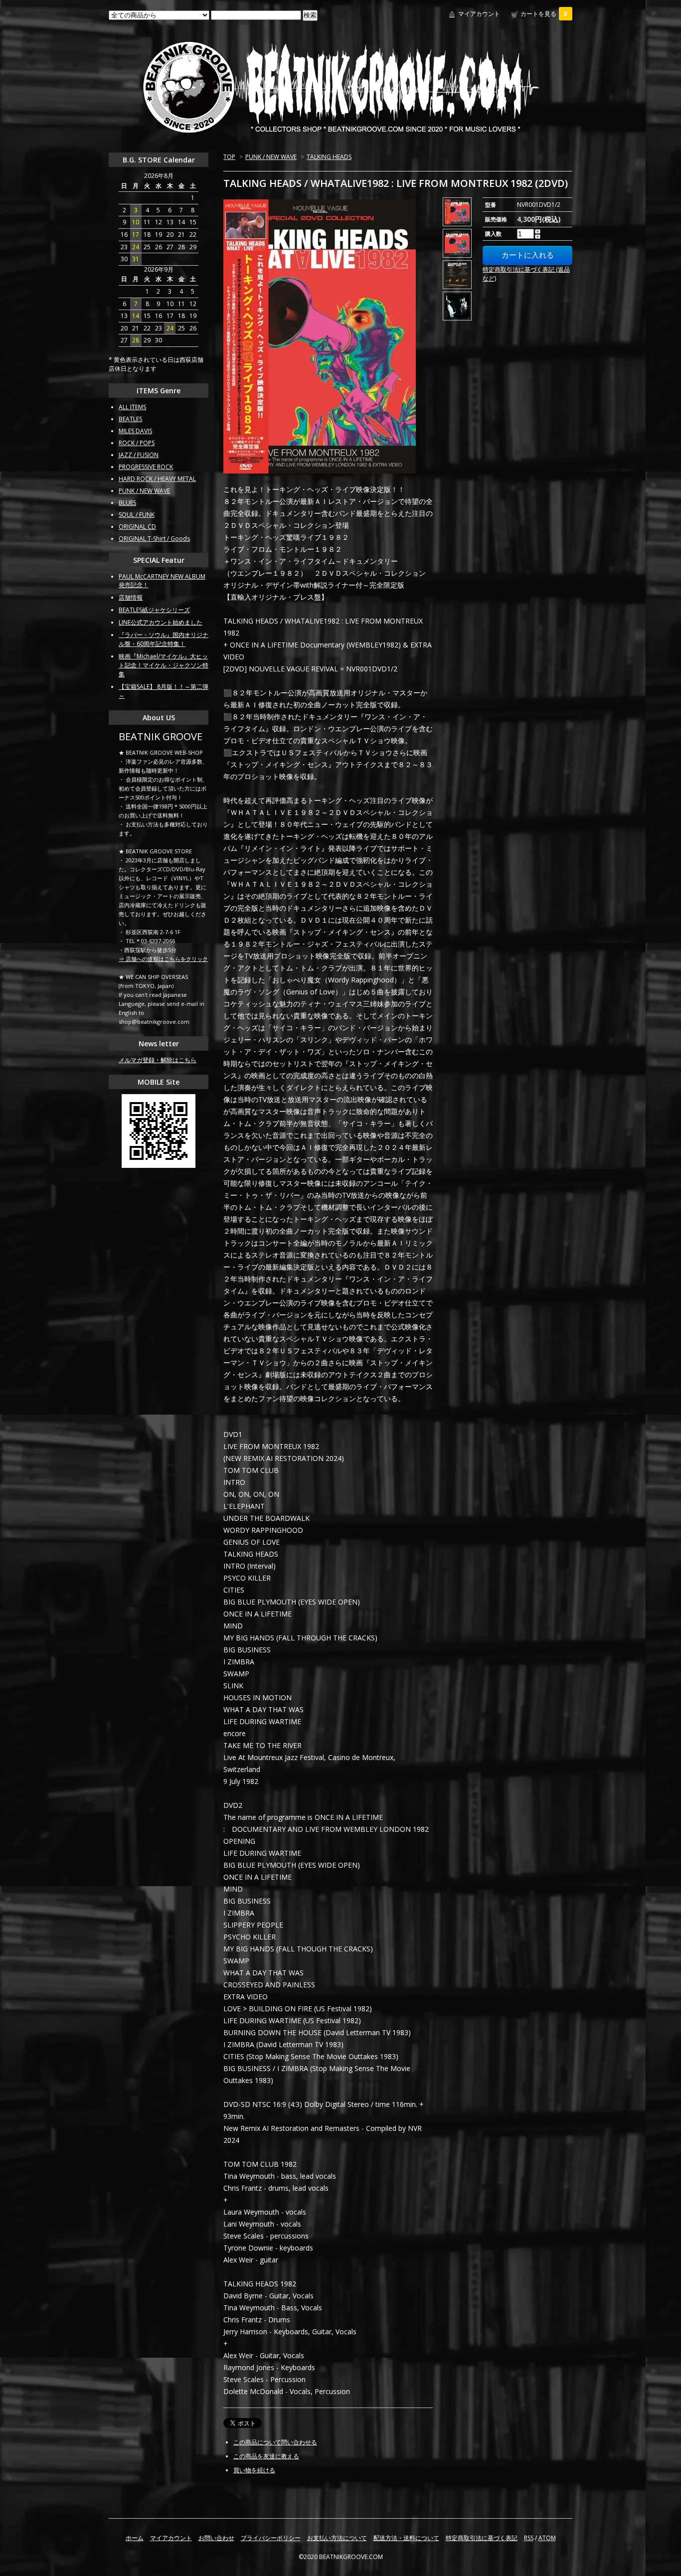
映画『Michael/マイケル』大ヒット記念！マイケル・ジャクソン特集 (164, 665)
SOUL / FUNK (137, 515)
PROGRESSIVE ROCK (146, 467)
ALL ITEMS (132, 407)
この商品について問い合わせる (275, 2442)
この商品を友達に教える (266, 2456)
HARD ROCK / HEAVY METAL (157, 479)
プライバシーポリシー (271, 2538)
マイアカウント (479, 14)
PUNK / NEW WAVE (271, 157)
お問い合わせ (216, 2538)
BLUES (127, 503)
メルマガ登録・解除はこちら (158, 1060)
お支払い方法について (337, 2538)
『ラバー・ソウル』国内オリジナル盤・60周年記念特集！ (164, 639)
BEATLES (130, 419)
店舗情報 (131, 597)
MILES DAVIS (135, 431)
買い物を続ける (254, 2470)
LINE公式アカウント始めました (161, 622)
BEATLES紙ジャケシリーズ (154, 610)
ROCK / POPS (137, 443)
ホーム (135, 2538)
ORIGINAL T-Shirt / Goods (154, 539)
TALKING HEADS (329, 157)
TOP (229, 157)
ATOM (547, 2538)
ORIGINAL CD (137, 527)
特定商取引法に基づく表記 (482, 2538)
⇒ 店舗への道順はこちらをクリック (163, 959)
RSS (529, 2538)
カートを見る (544, 14)
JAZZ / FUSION (139, 455)
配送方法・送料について (406, 2538)
